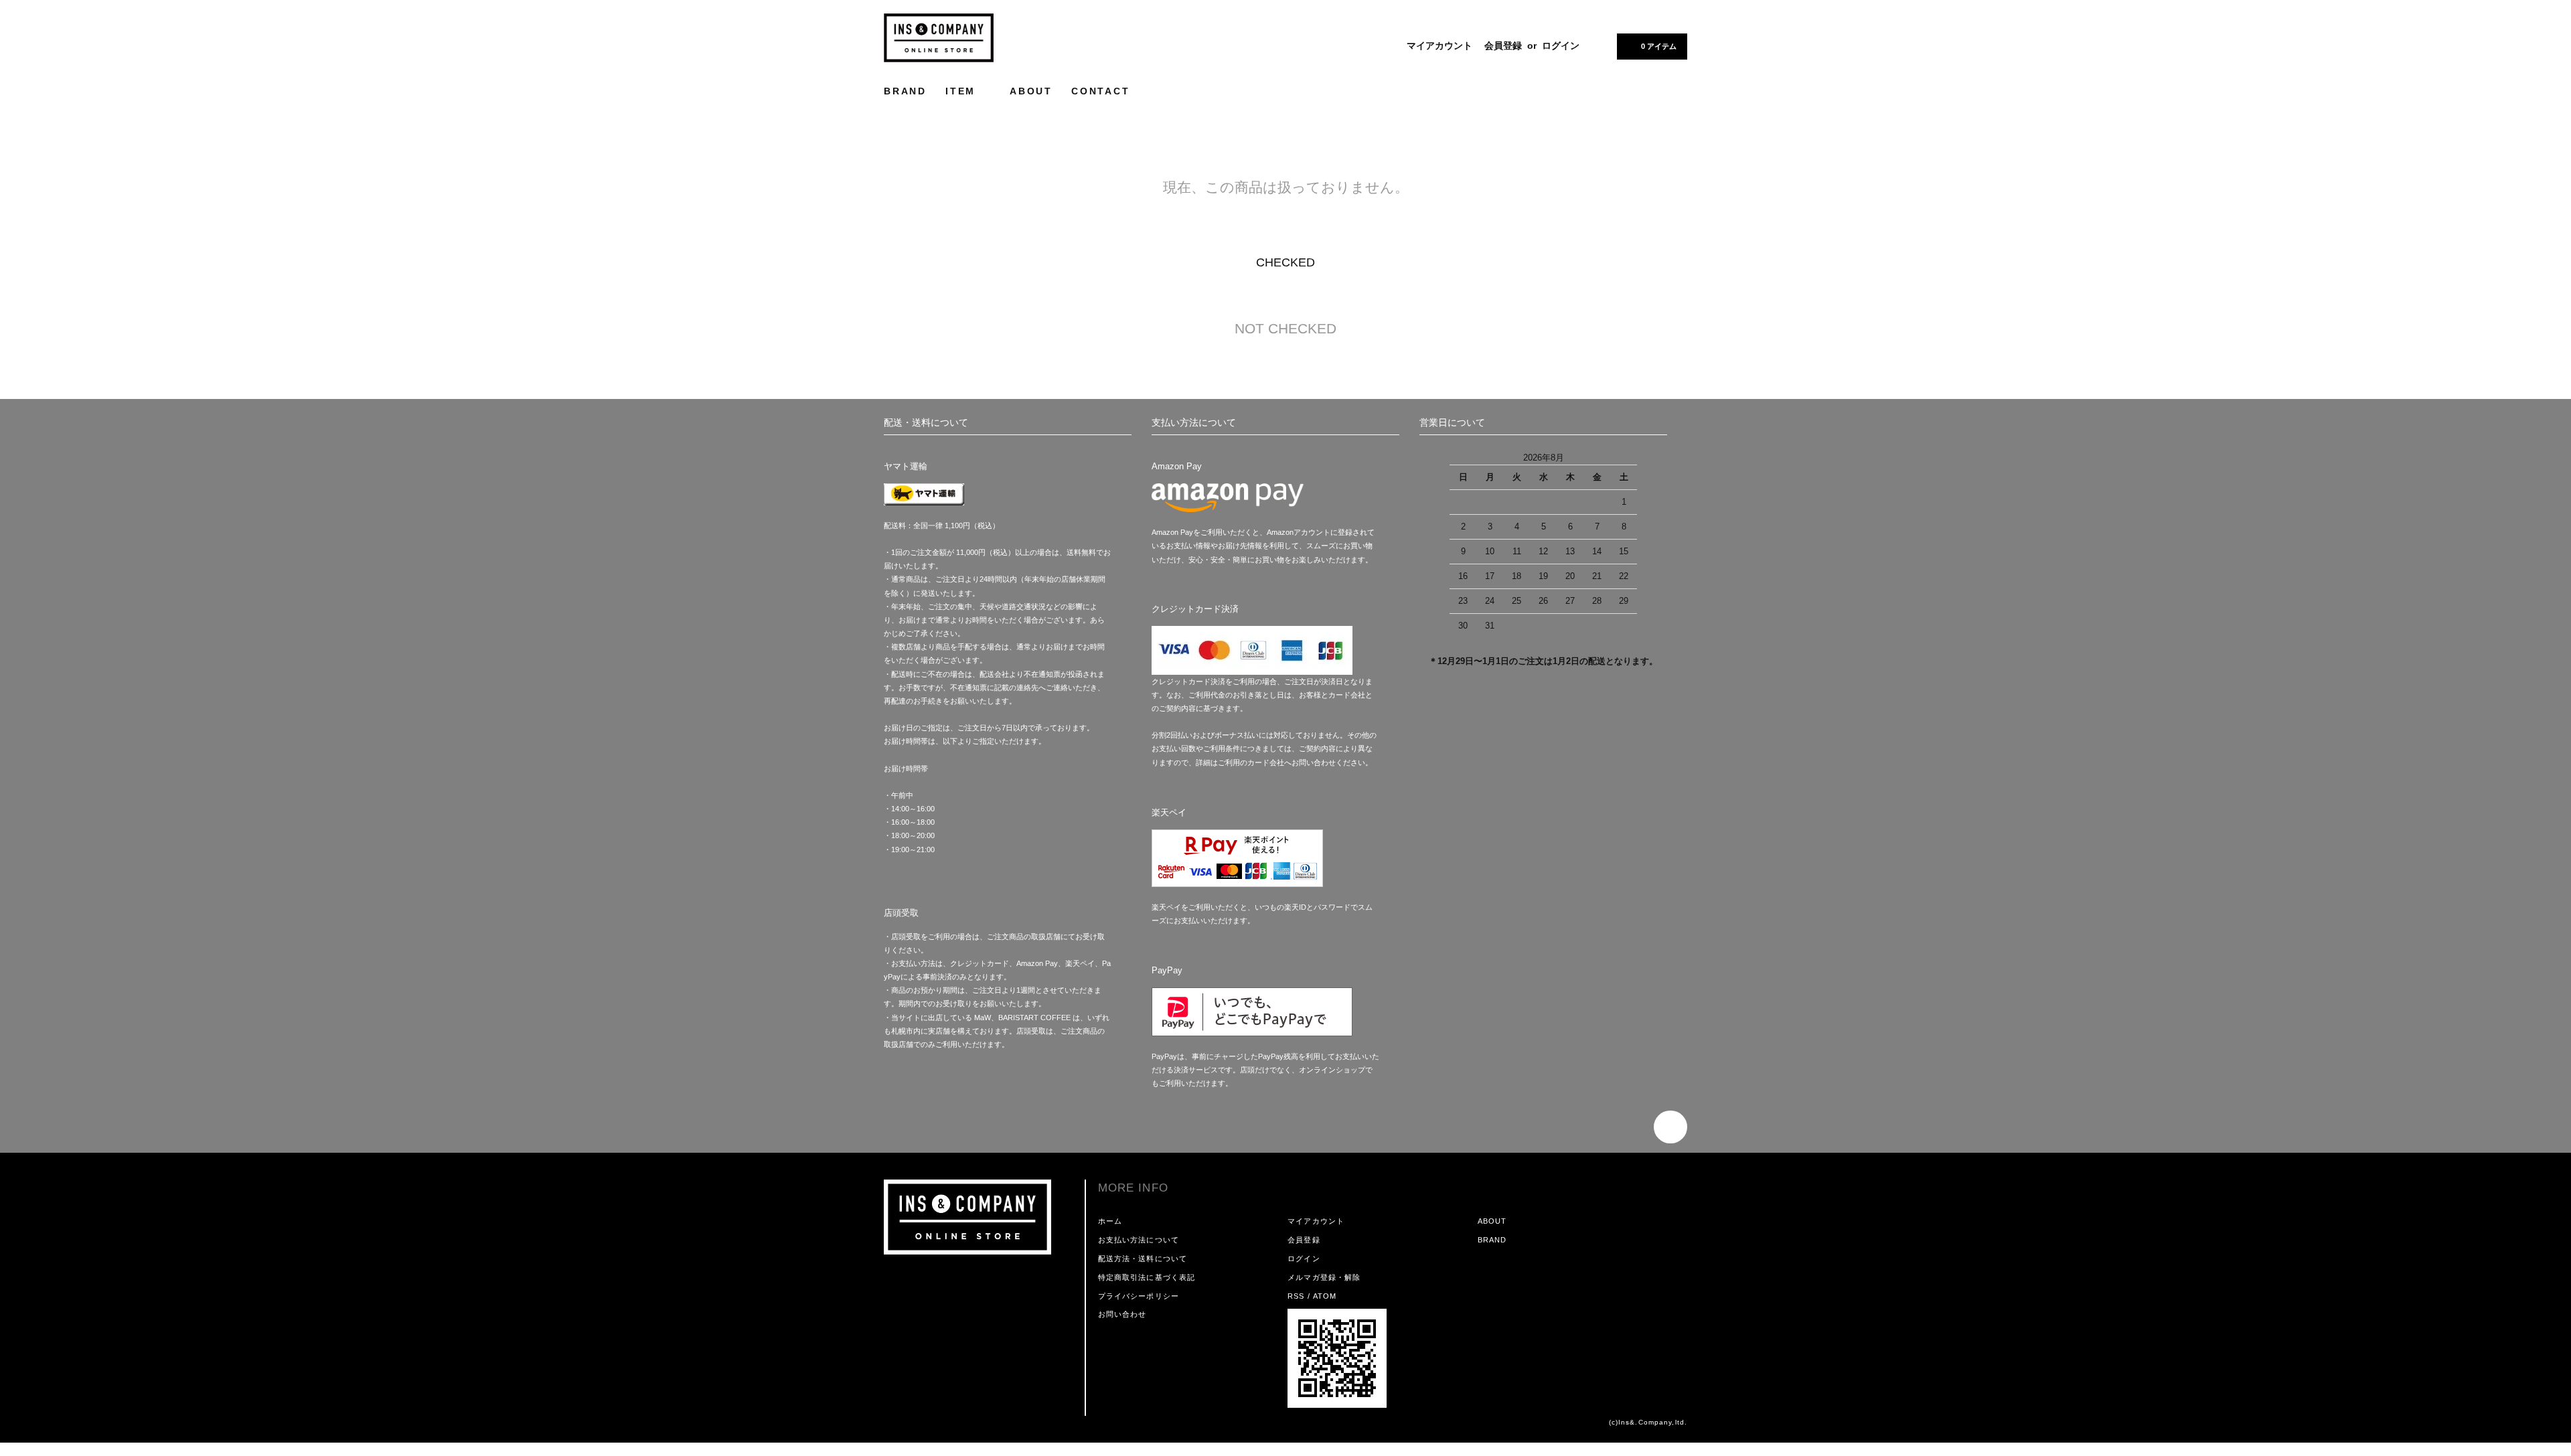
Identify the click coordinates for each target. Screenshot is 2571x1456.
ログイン (1561, 46)
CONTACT (1101, 91)
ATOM (1325, 1296)
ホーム (1110, 1221)
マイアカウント (1439, 46)
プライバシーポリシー (1139, 1296)
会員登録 (1503, 46)
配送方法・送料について (1143, 1259)
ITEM (963, 91)
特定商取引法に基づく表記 (1147, 1277)
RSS (1296, 1296)
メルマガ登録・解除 (1324, 1277)
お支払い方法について (1139, 1240)
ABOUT (1031, 91)
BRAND (905, 91)
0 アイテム (1659, 46)
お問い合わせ (1122, 1314)
